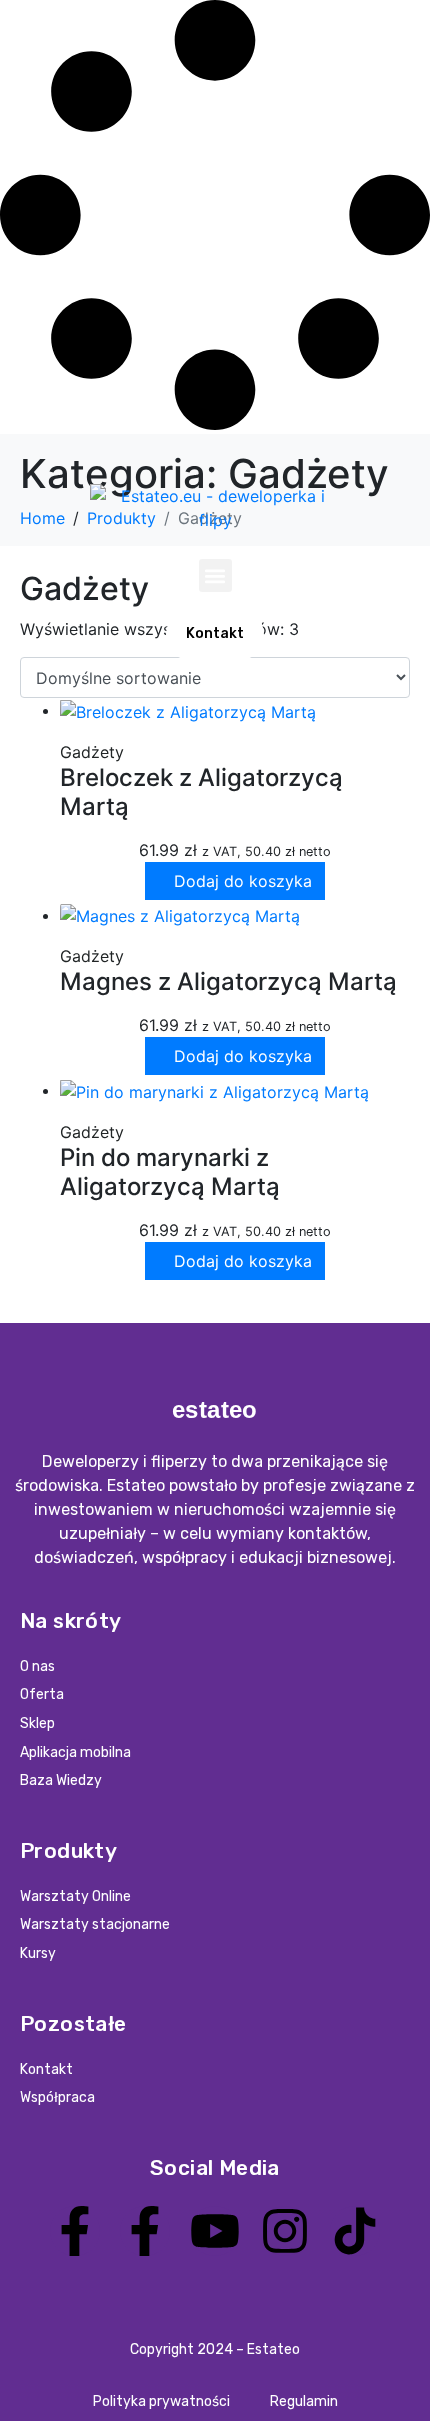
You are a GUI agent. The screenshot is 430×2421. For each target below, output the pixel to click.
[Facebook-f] (75, 2231)
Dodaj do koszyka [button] (243, 881)
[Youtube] (215, 2231)
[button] (215, 575)
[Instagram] (285, 2231)
